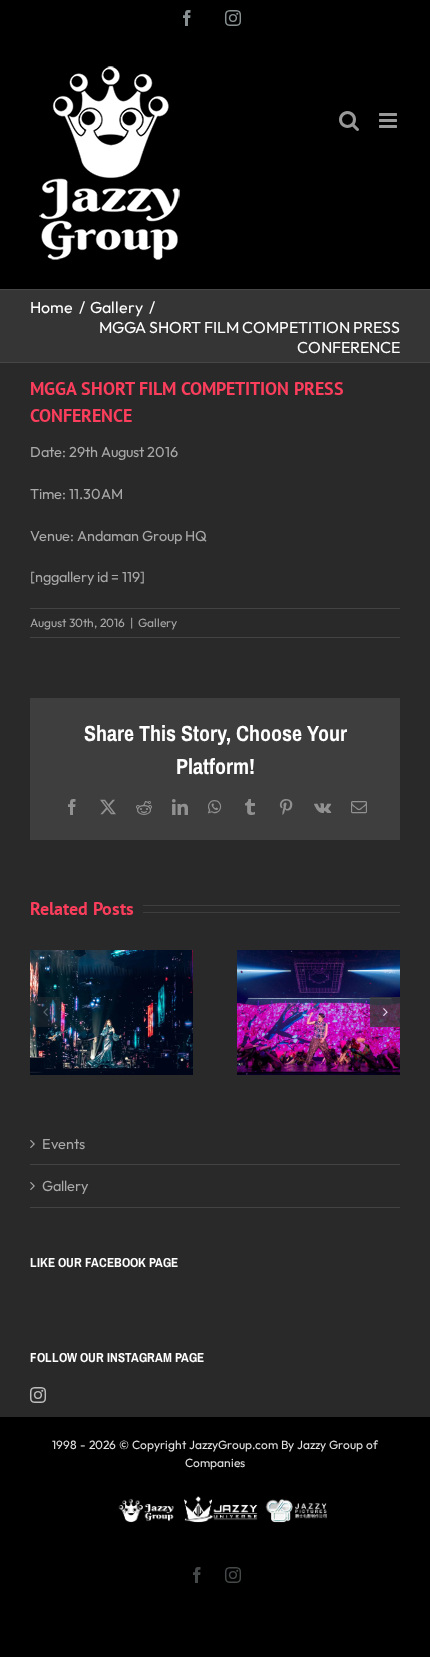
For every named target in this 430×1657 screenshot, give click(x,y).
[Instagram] (38, 1395)
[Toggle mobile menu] (389, 120)
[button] (45, 1012)
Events (63, 1143)
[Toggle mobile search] (349, 120)
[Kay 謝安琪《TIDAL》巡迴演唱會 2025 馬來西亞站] (111, 959)
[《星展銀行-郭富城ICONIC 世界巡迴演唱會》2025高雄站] (318, 959)
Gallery (157, 622)
